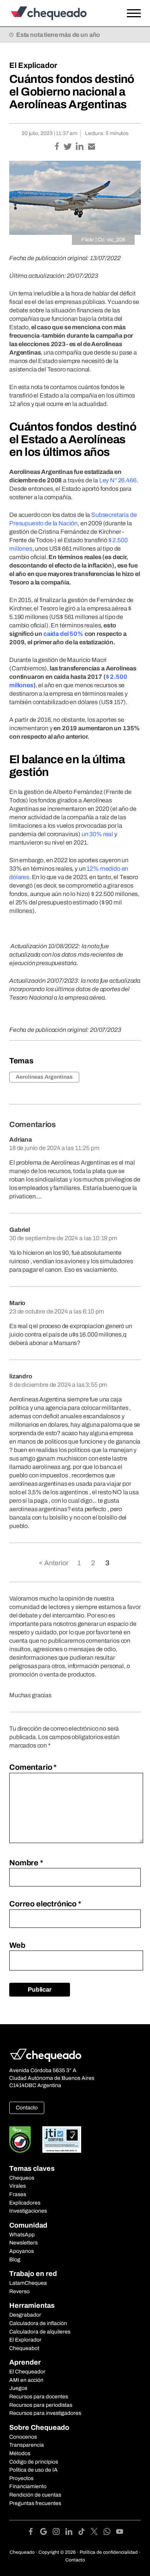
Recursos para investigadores (45, 2413)
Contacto (27, 2108)
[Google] (46, 2533)
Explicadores (25, 2203)
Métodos (20, 2453)
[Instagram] (59, 2533)
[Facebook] (34, 2533)
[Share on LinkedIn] (80, 147)
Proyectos (21, 2478)
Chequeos (22, 2178)
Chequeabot (24, 2348)
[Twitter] (97, 2533)
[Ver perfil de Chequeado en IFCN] (20, 2140)
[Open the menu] (134, 13)
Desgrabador (25, 2315)
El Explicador (33, 65)
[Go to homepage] (57, 13)
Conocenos (23, 2437)
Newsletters (23, 2243)
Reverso (19, 2291)
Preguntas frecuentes (35, 2503)
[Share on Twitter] (68, 147)
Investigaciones (28, 2211)
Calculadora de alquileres (40, 2332)
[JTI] (62, 2140)
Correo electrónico (45, 1904)
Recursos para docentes (39, 2397)
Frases (18, 2194)
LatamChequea (28, 2283)
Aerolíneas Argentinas (44, 1077)
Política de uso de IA (33, 2470)
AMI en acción (26, 2380)
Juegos (18, 2388)
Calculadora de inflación (38, 2323)
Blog (15, 2260)
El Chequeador (27, 2372)
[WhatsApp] (110, 2533)
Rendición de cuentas (35, 2495)
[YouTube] (120, 2533)
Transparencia (27, 2445)
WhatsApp (22, 2235)
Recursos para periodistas (41, 2405)
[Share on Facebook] (57, 147)
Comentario (33, 1767)
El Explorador (25, 2340)
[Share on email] (92, 147)
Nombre (26, 1863)
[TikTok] (84, 2533)
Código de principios (34, 2462)
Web (17, 1945)
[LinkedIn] (72, 2533)
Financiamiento (28, 2486)
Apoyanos (22, 2251)
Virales (17, 2186)
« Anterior (54, 1563)
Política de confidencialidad (109, 2552)
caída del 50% (63, 634)
